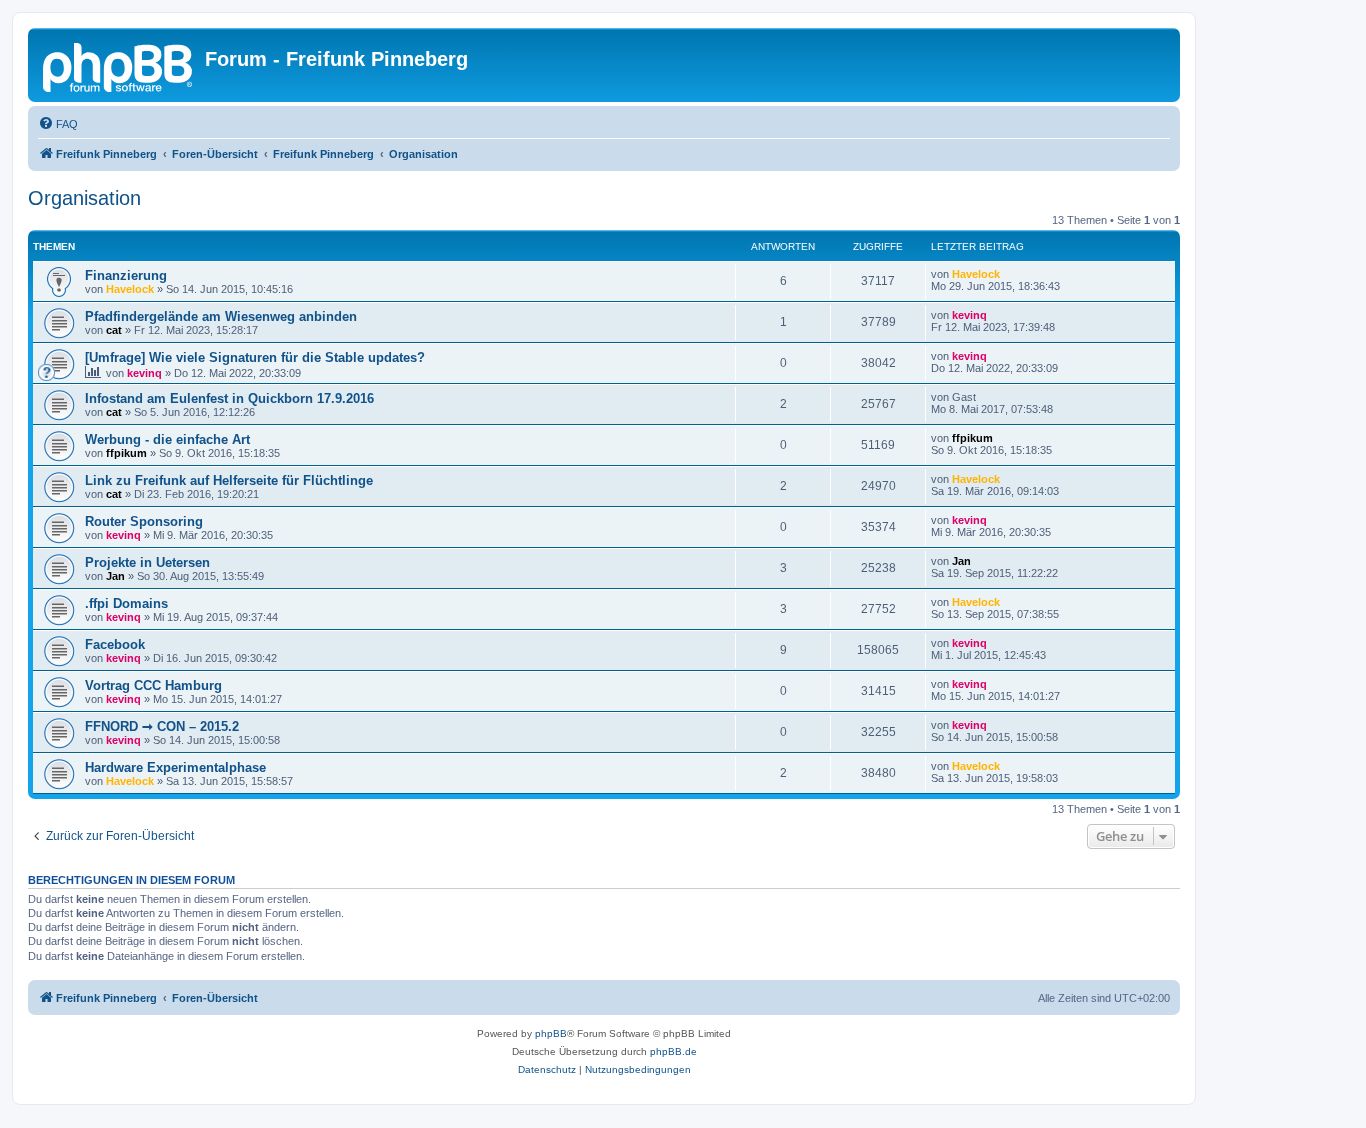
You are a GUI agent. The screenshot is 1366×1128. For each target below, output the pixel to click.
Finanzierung (126, 275)
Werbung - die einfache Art (167, 439)
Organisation (84, 198)
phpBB (551, 1033)
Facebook (115, 644)
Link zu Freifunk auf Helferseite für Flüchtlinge (229, 480)
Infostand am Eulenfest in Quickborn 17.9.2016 (229, 398)
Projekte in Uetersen (147, 562)
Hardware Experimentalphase (175, 767)
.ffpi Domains (126, 603)
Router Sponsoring (144, 521)
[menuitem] (58, 124)
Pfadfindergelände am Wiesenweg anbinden (221, 316)
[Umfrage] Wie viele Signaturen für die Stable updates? (255, 357)
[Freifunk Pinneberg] (119, 65)
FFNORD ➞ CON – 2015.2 (162, 726)
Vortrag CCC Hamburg (153, 685)
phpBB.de (673, 1051)
